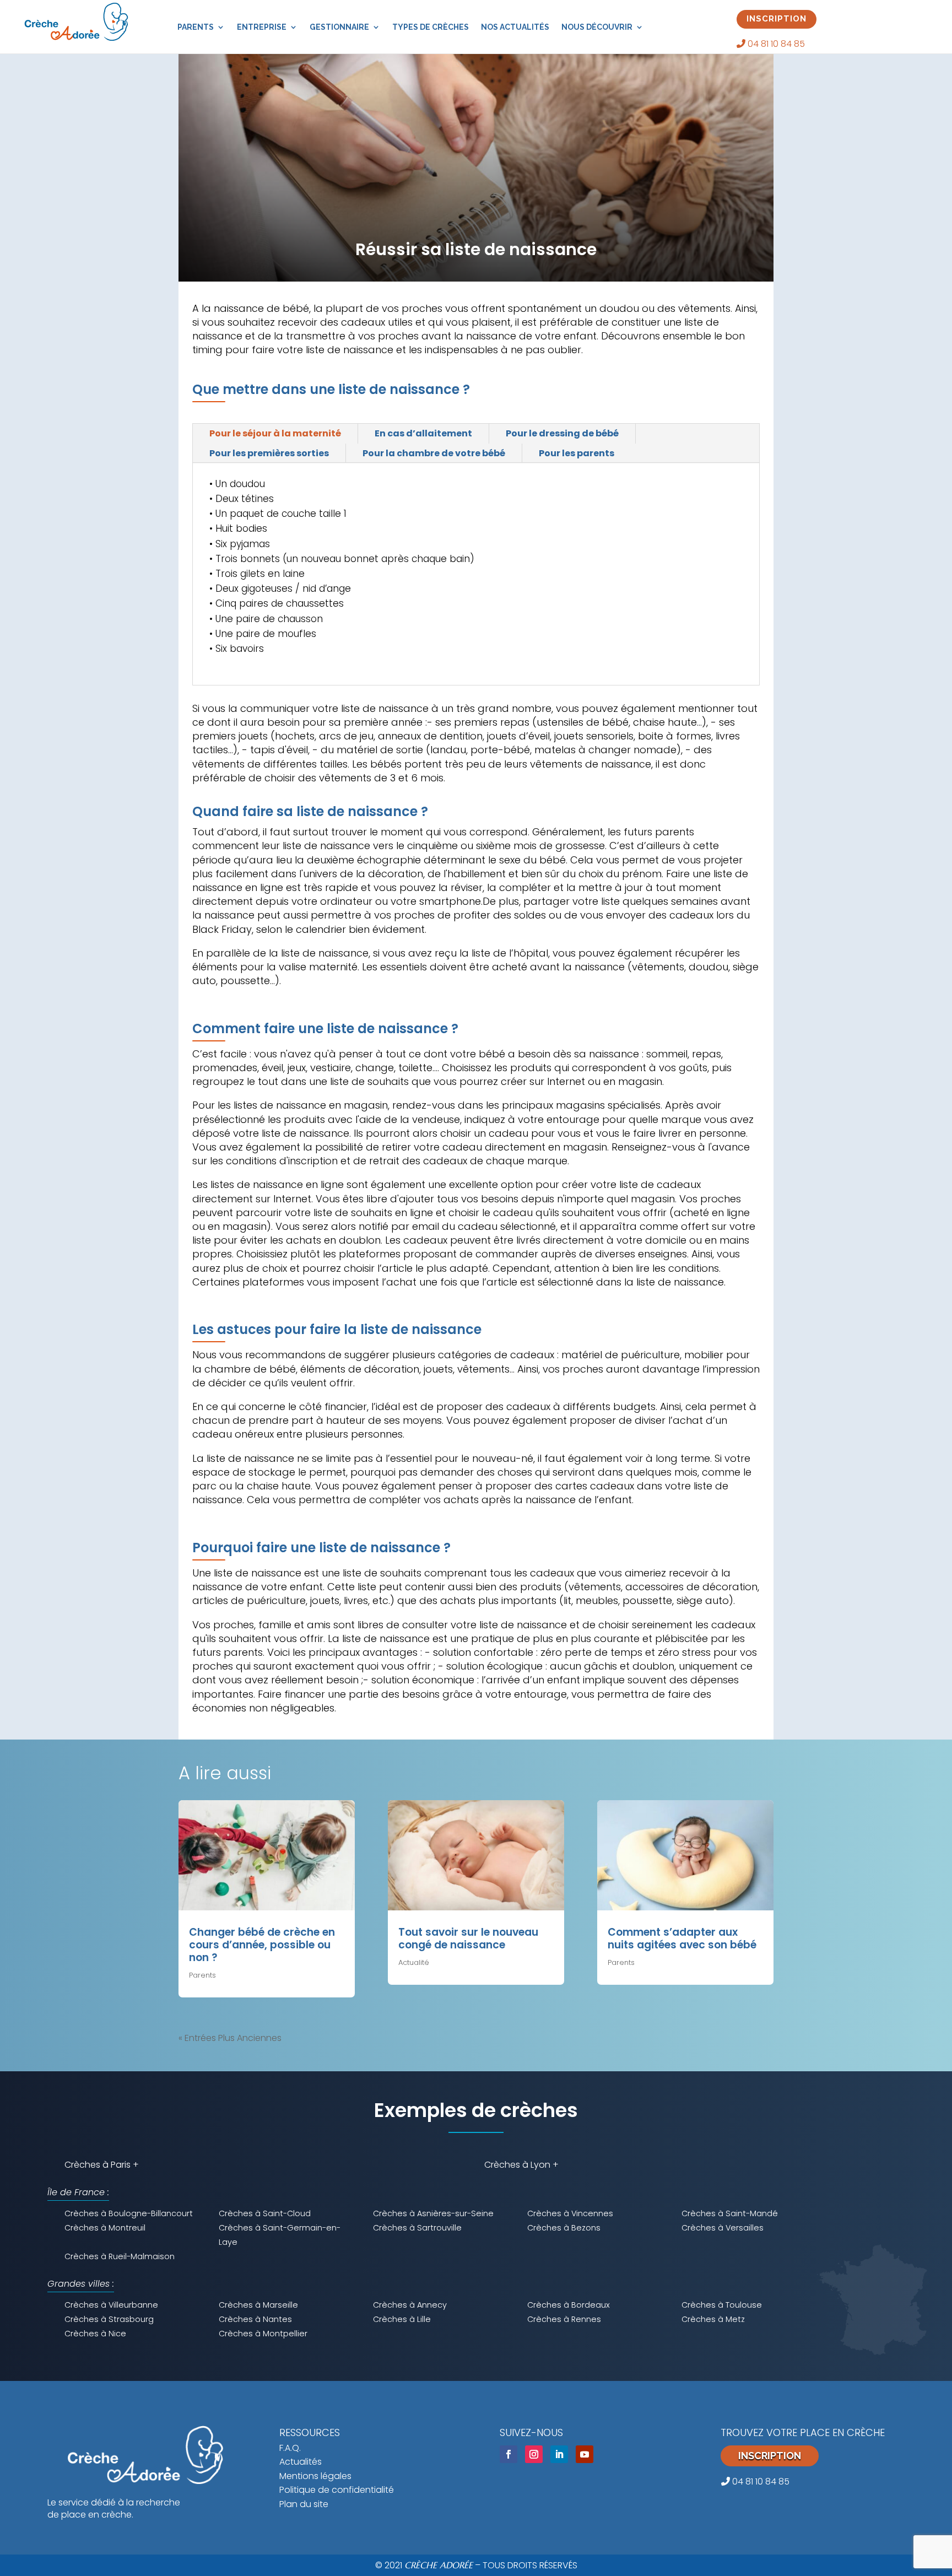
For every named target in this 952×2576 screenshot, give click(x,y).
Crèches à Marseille (258, 2305)
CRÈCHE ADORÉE (439, 2565)
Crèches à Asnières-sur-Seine (433, 2213)
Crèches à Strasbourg (109, 2319)
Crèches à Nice (95, 2334)
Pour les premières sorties (269, 453)
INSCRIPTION (777, 19)
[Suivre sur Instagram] (534, 2454)
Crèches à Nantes (255, 2319)
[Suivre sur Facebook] (509, 2454)
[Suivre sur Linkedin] (559, 2454)
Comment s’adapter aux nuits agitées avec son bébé (682, 1938)
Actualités (301, 2462)
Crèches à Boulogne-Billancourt (129, 2213)
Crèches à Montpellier (263, 2334)
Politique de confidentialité (337, 2490)
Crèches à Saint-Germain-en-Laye (280, 2235)
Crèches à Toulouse (722, 2305)
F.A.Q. (290, 2448)
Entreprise (262, 27)
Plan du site (304, 2504)
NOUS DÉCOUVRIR (597, 27)
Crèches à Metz (713, 2319)
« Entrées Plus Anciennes (230, 2038)
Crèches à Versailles (723, 2228)
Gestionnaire (339, 27)
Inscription (770, 2456)
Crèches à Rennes (564, 2319)
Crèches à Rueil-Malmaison (120, 2256)
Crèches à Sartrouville (417, 2228)
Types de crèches (431, 27)
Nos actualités (515, 27)
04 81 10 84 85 (775, 44)
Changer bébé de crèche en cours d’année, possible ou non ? (262, 1945)
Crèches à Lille (402, 2319)
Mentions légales (315, 2476)
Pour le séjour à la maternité (275, 433)
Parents (196, 27)
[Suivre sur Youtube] (585, 2454)
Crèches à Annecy (410, 2305)
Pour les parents (577, 453)
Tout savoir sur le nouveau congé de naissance (468, 1938)
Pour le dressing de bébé (562, 433)
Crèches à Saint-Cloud (265, 2213)
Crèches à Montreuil (105, 2228)
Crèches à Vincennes (570, 2213)
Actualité (414, 1962)
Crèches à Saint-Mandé (730, 2213)
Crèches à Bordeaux (569, 2305)
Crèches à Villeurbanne (111, 2305)
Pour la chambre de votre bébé (434, 453)
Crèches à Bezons (564, 2228)
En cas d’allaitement (423, 433)
